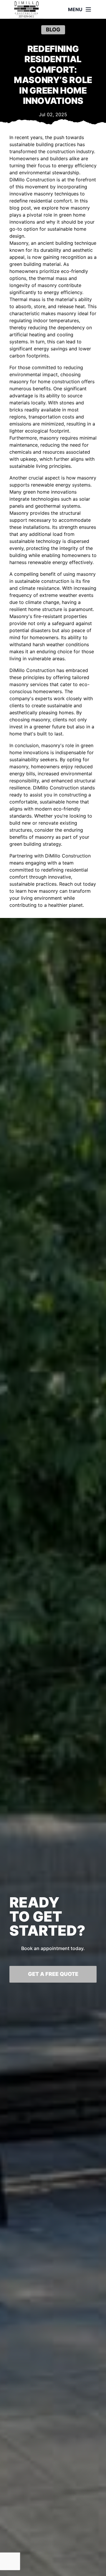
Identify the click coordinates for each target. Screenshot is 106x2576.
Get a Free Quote (53, 1974)
